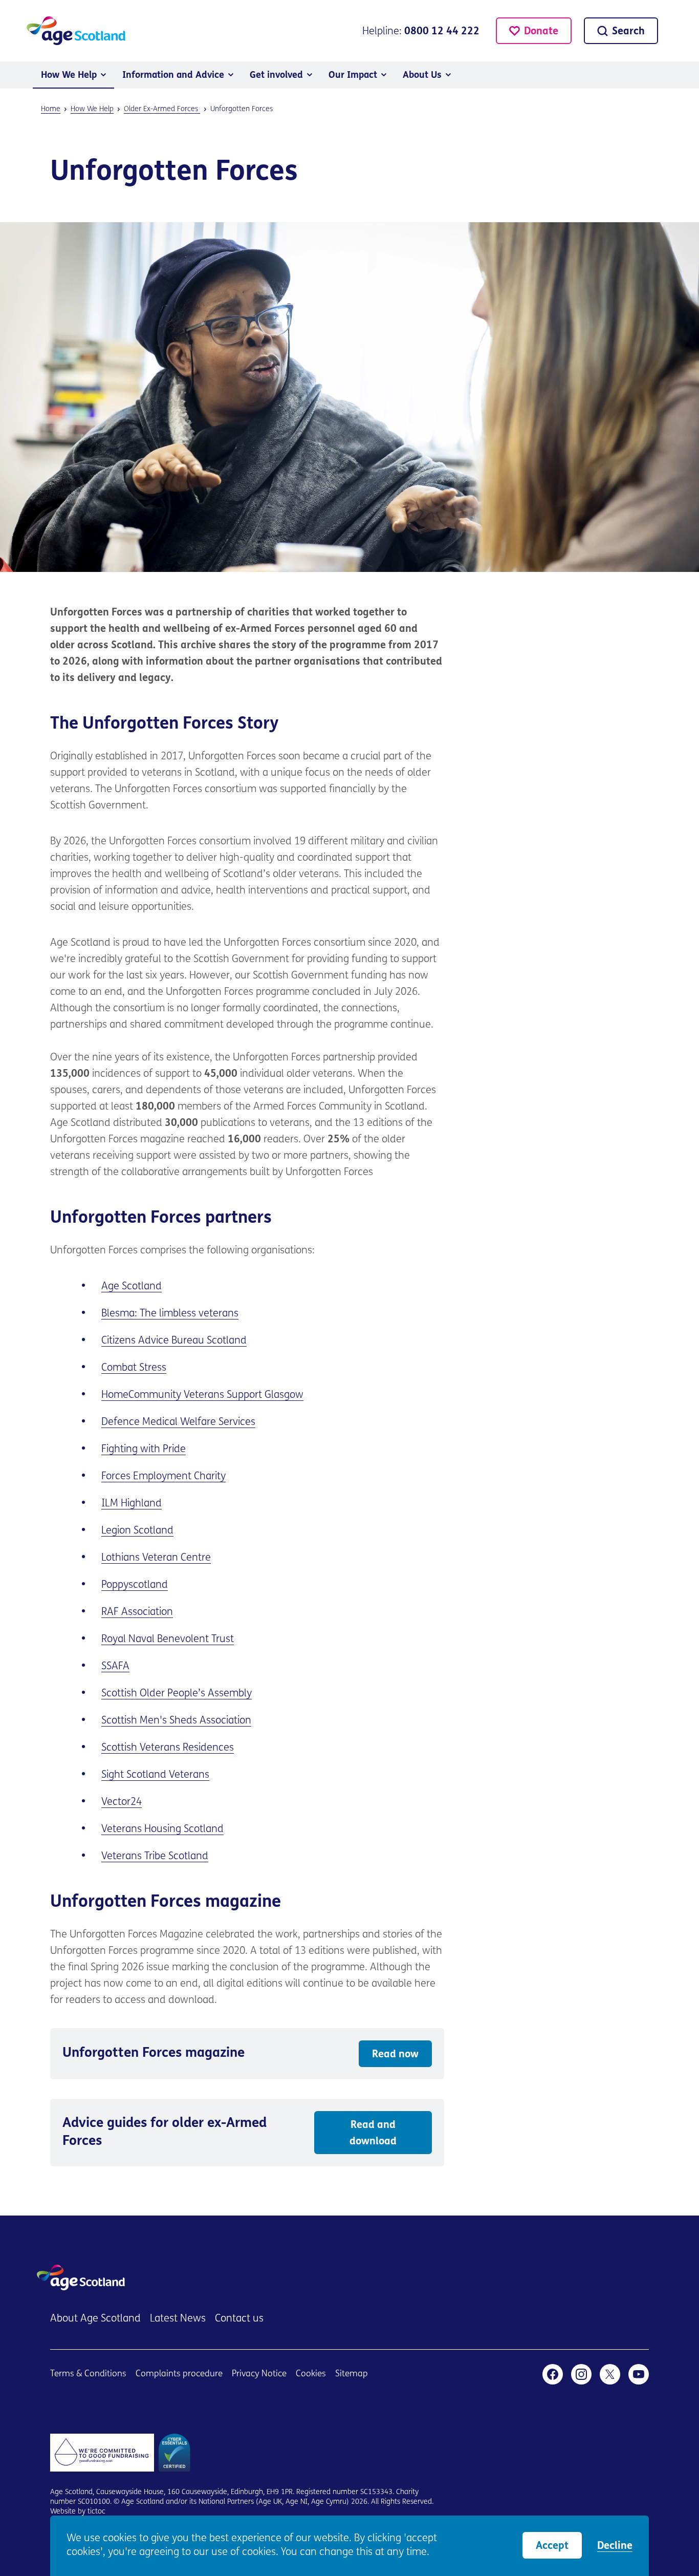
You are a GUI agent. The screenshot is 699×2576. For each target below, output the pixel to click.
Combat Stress (134, 1368)
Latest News (178, 2319)
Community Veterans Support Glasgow (216, 1395)
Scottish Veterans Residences (168, 1748)
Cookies (311, 2374)
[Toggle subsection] (103, 75)
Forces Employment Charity (163, 1477)
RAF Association (137, 1612)
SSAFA (115, 1667)
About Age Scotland (95, 2319)
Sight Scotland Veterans (155, 1775)
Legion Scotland (137, 1531)
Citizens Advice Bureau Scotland (174, 1341)
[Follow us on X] (610, 2374)
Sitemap (352, 2374)
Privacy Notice (259, 2374)
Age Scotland (132, 1287)
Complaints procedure (179, 2374)
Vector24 (122, 1802)
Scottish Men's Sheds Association (176, 1721)
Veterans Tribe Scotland (155, 1857)
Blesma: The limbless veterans (170, 1314)
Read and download (373, 2134)
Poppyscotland (135, 1585)
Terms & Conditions (88, 2374)
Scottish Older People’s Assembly (177, 1694)
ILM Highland (132, 1504)
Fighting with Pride (144, 1450)
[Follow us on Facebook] (553, 2374)
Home (115, 1395)
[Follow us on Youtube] (639, 2374)
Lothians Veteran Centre (156, 1558)
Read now (395, 2055)
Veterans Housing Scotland (162, 1829)
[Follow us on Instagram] (581, 2374)
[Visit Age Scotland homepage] (76, 31)
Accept (552, 2546)
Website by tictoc (78, 2512)
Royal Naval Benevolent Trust (168, 1640)
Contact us (239, 2319)
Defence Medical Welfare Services (178, 1422)
